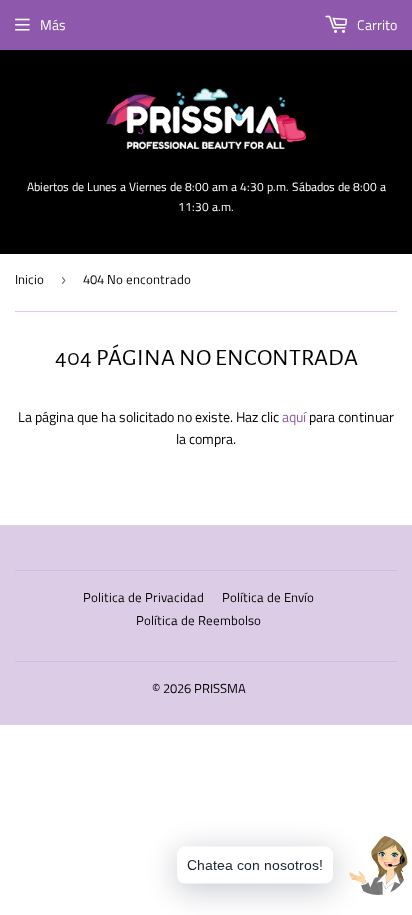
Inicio (29, 279)
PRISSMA (220, 688)
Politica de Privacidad (143, 597)
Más (53, 24)
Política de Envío (268, 597)
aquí (294, 416)
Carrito (375, 24)
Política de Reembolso (198, 620)
